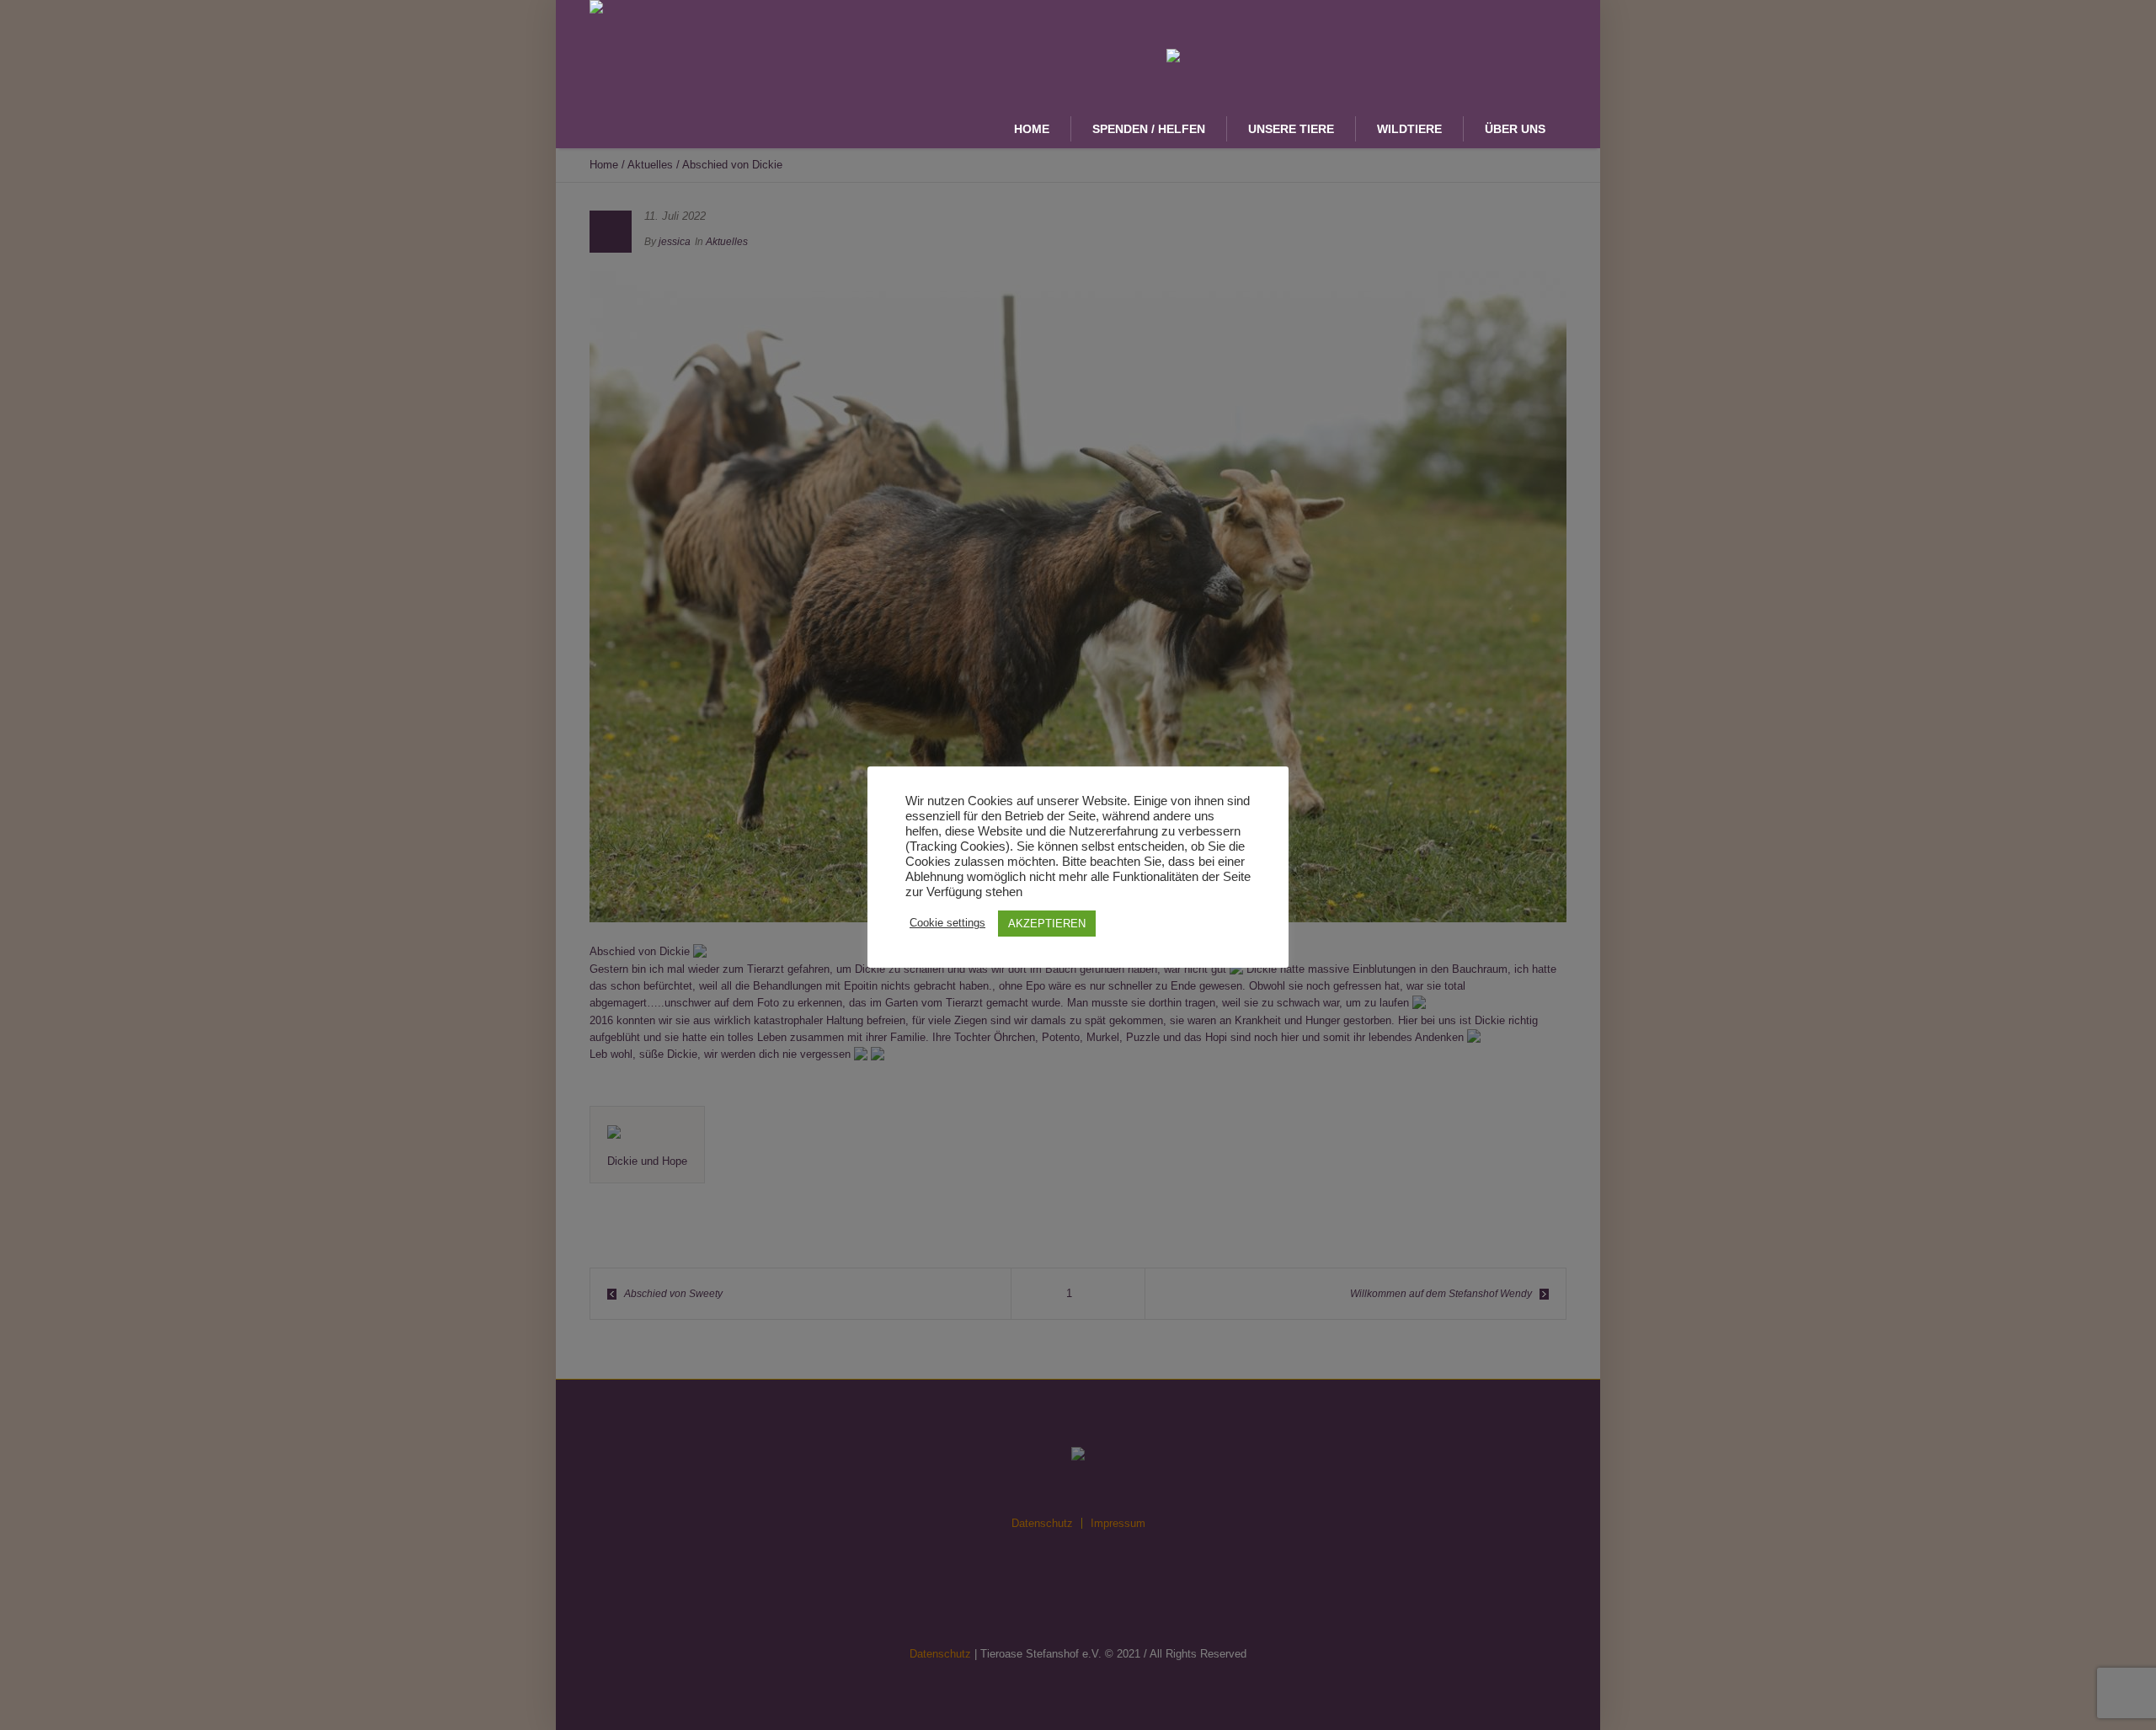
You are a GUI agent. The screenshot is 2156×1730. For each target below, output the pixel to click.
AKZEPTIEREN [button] (1047, 924)
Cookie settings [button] (947, 923)
